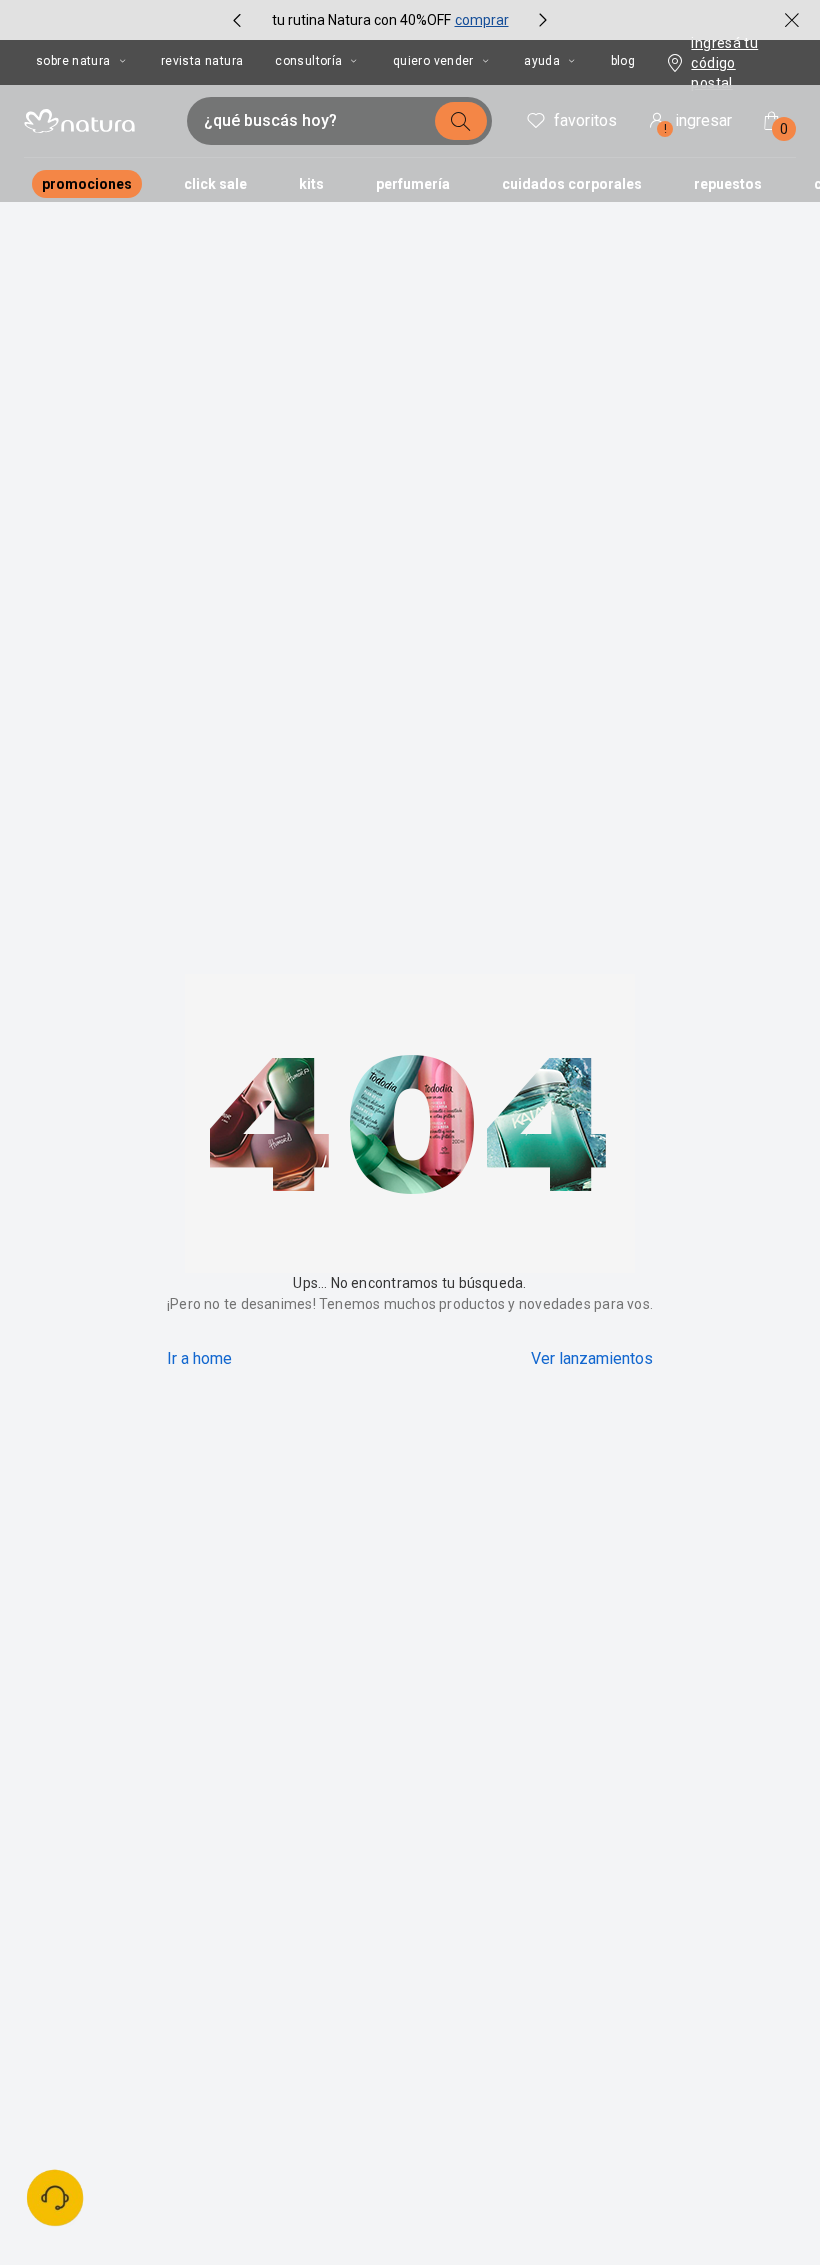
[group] (390, 20)
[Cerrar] (487, 2060)
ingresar (698, 123)
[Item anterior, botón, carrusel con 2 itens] (237, 20)
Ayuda (542, 61)
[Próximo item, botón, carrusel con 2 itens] (543, 20)
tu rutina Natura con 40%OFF (361, 20)
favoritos (585, 120)
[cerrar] (792, 20)
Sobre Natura (73, 61)
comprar (482, 20)
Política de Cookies (184, 2194)
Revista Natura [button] (202, 61)
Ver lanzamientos (592, 1358)
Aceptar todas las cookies (449, 2112)
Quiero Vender (433, 61)
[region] (270, 2135)
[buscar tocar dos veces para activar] (461, 121)
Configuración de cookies (449, 2174)
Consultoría (308, 61)
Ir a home (199, 1358)
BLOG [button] (623, 61)
